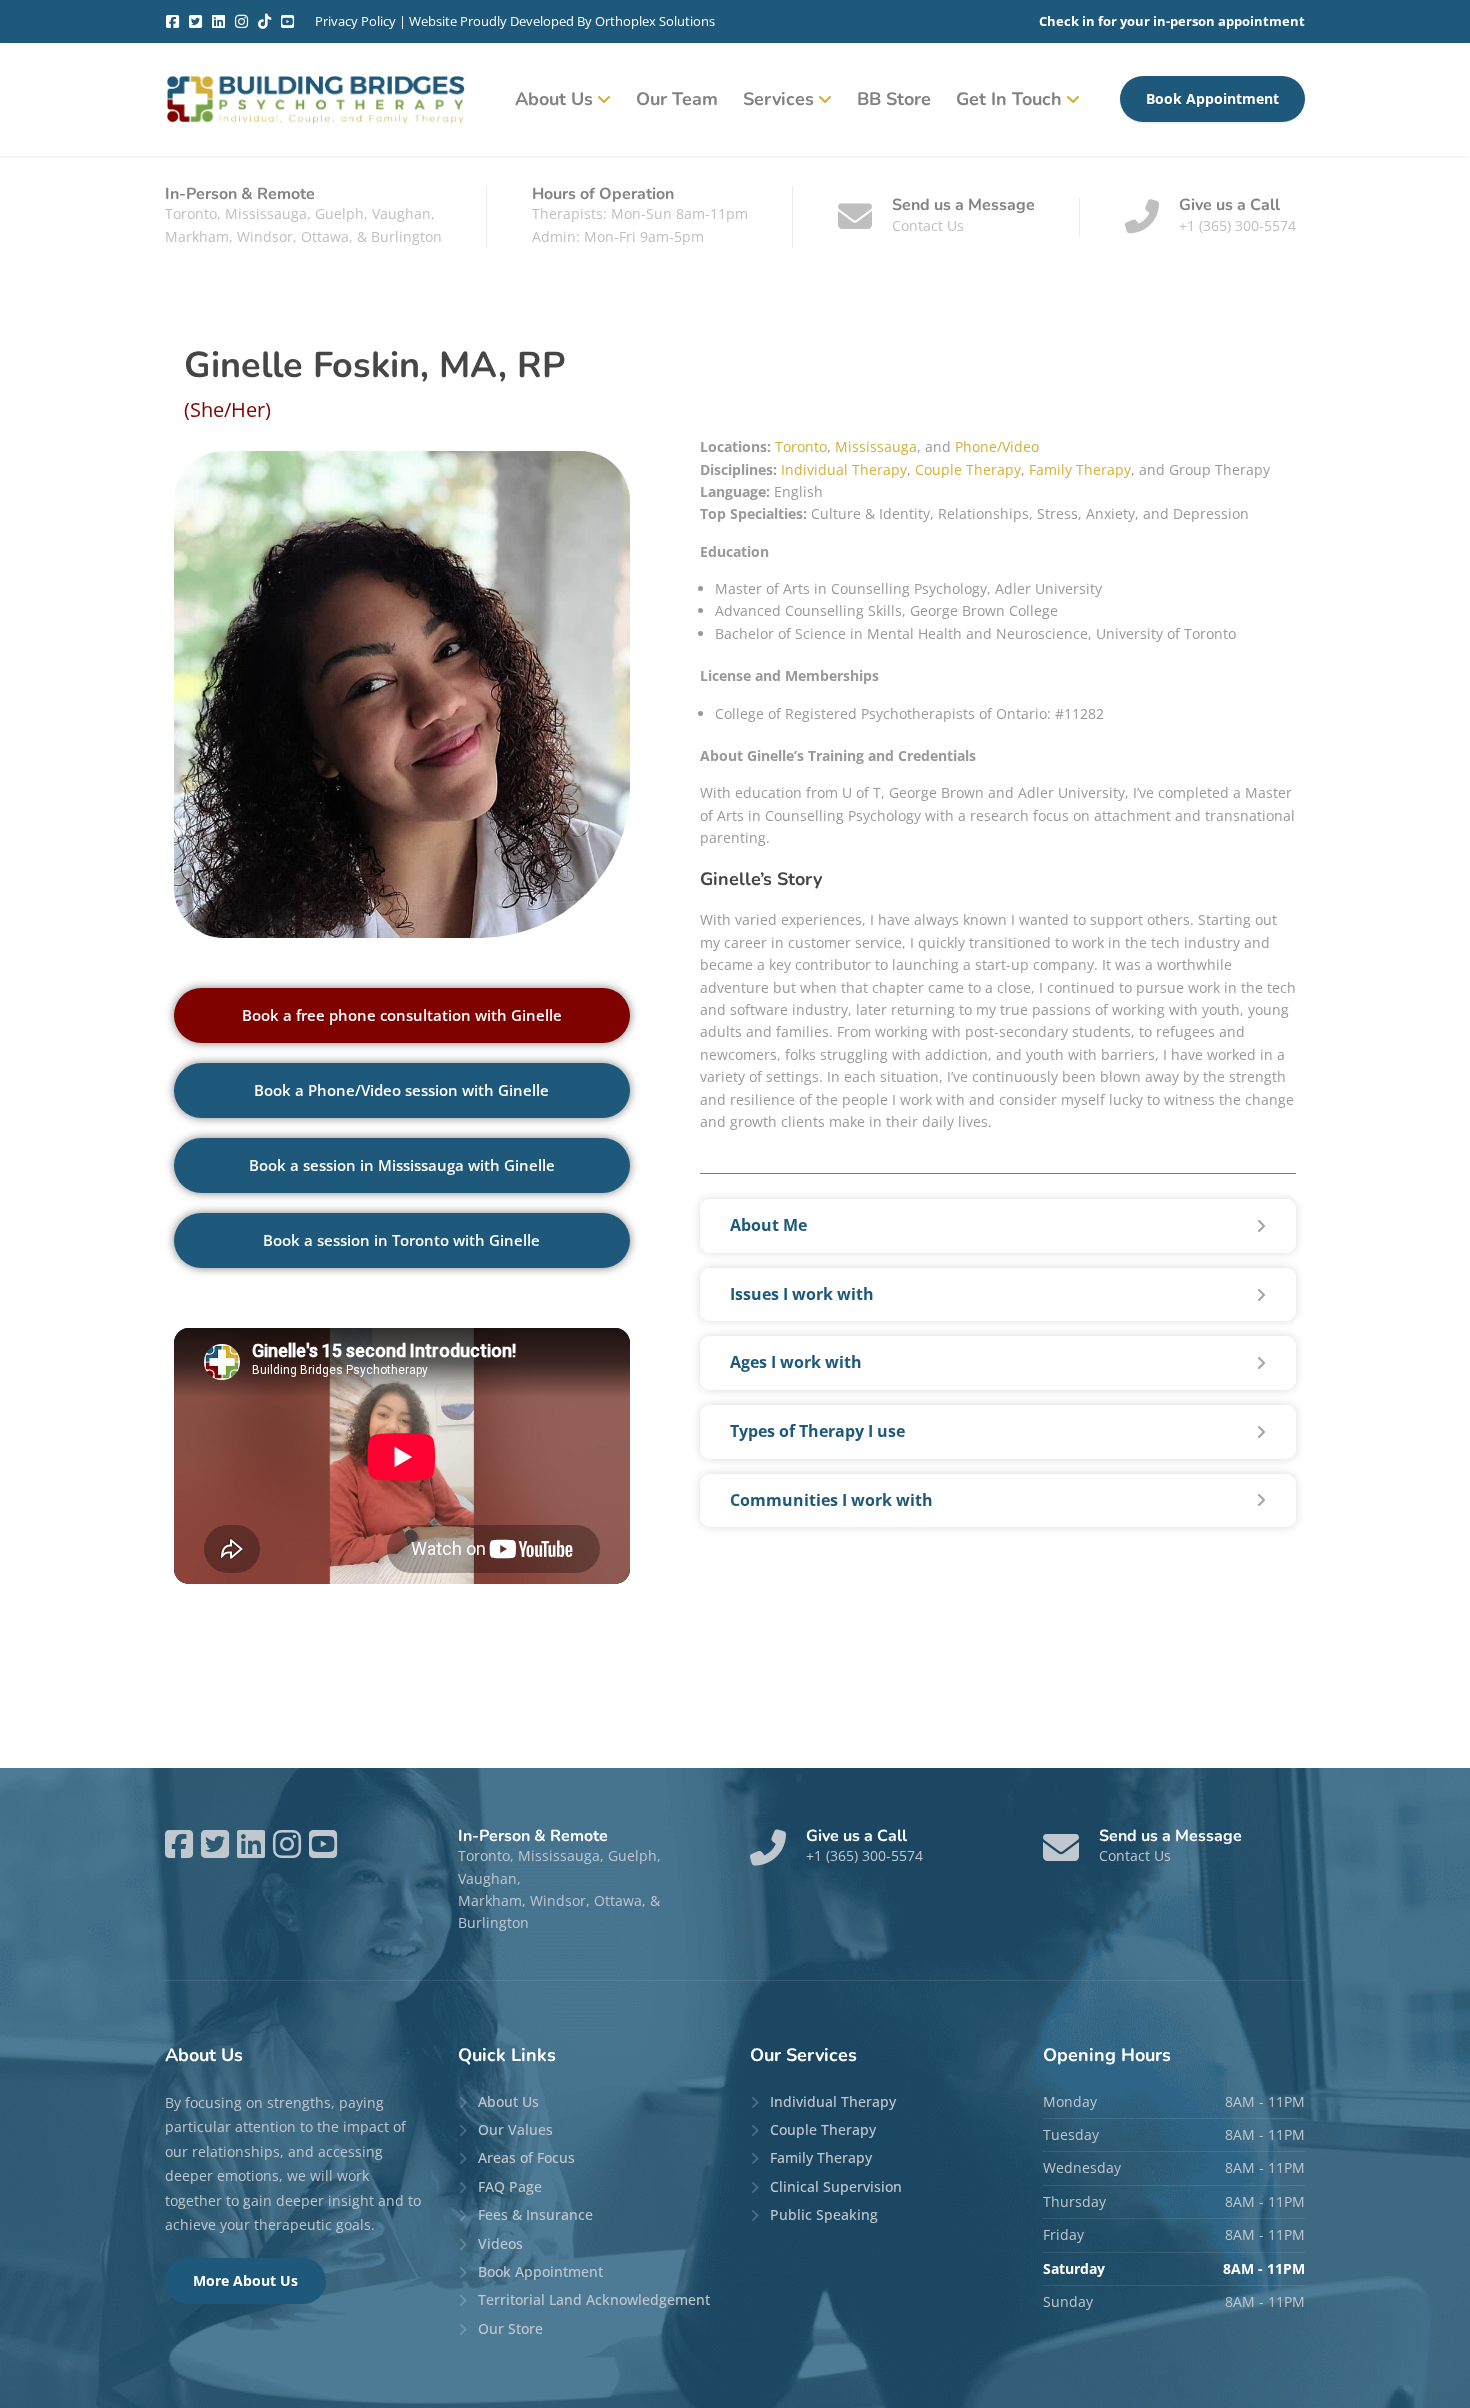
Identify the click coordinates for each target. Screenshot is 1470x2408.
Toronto (801, 446)
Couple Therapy (968, 469)
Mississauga (876, 446)
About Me (768, 1225)
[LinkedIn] (218, 21)
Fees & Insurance (535, 2214)
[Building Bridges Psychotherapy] (315, 99)
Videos (500, 2243)
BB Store (894, 99)
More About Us (245, 2280)
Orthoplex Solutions (655, 21)
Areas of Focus (526, 2157)
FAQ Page (510, 2186)
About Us (554, 99)
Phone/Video (997, 446)
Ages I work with (796, 1362)
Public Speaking (824, 2214)
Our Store (510, 2328)
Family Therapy (1080, 469)
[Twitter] (195, 21)
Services (778, 99)
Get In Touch (1009, 99)
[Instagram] (241, 21)
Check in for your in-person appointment (1172, 21)
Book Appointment (1212, 98)
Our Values (515, 2129)
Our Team (677, 99)
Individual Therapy (844, 469)
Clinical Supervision (836, 2186)
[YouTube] (287, 21)
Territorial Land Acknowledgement (594, 2299)
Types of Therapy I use (817, 1431)
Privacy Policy (355, 21)
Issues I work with (802, 1294)
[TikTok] (264, 21)
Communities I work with (831, 1500)
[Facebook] (172, 21)
